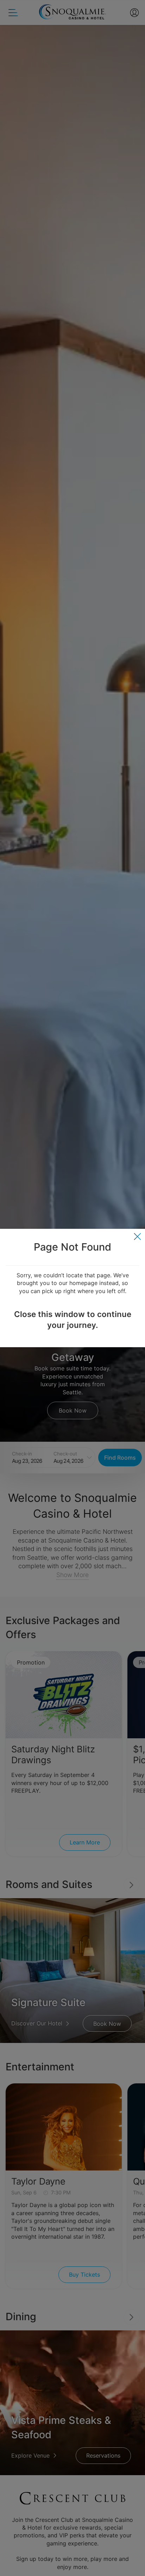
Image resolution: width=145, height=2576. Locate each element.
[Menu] (137, 1237)
